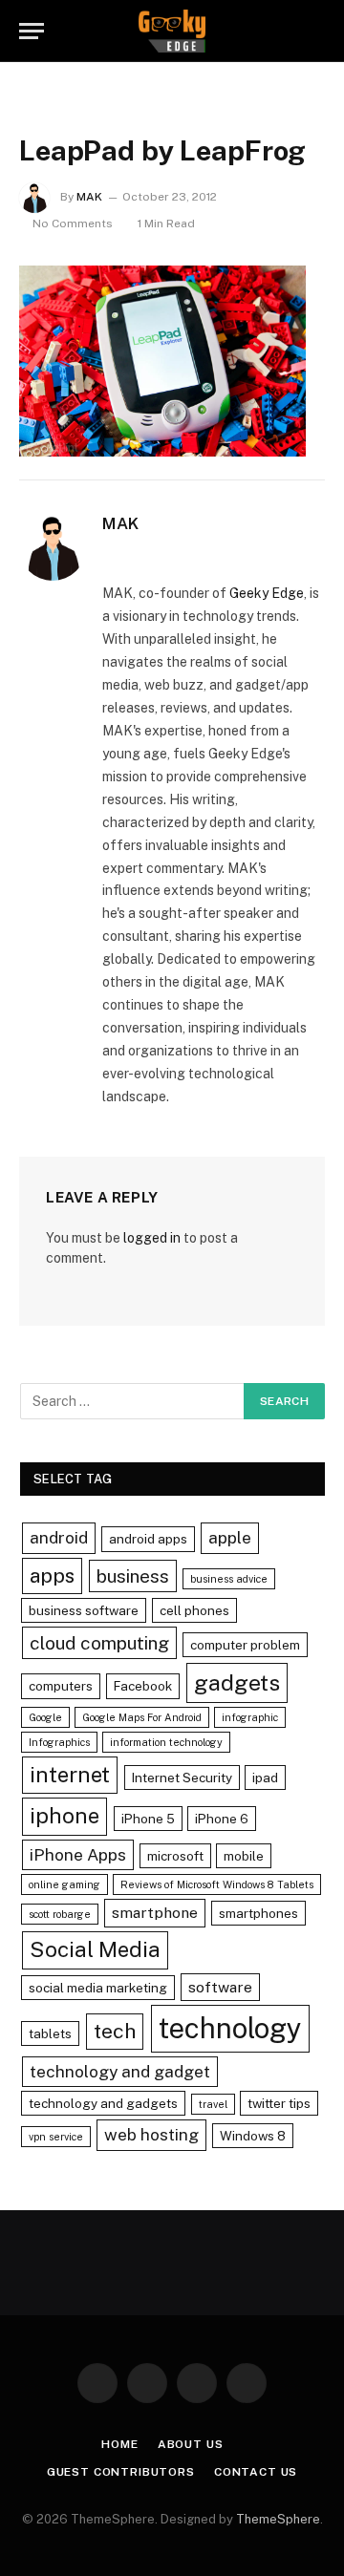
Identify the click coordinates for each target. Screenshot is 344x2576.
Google (45, 1717)
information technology (166, 1742)
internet (70, 1775)
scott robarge (60, 1914)
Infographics (59, 1742)
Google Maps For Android (142, 1717)
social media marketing (98, 1988)
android (59, 1537)
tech (115, 2031)
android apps (148, 1539)
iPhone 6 (222, 1819)
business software (84, 1610)
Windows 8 (253, 2136)
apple (230, 1537)
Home (119, 2444)
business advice (229, 1579)
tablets (50, 2033)
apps (52, 1575)
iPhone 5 (148, 1819)
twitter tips (279, 2103)
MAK (89, 197)
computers (61, 1686)
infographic (250, 1717)
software (220, 1987)
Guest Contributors (121, 2472)
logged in (152, 1238)
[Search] (316, 31)
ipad (265, 1778)
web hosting (151, 2134)
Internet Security (182, 1778)
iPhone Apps (78, 1854)
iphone (64, 1816)
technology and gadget (120, 2071)
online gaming (64, 1884)
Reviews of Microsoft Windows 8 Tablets (217, 1884)
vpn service (56, 2137)
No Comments (73, 224)
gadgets (237, 1682)
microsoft (175, 1856)
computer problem (245, 1645)
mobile (244, 1856)
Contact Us (256, 2472)
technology (230, 2028)
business (133, 1576)
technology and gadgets (103, 2103)
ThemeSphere (278, 2519)
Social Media (95, 1949)
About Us (191, 2444)
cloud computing (99, 1643)
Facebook (143, 1686)
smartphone (155, 1913)
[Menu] (32, 31)
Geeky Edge (267, 593)
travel (213, 2104)
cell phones (194, 1610)
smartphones (258, 1913)
